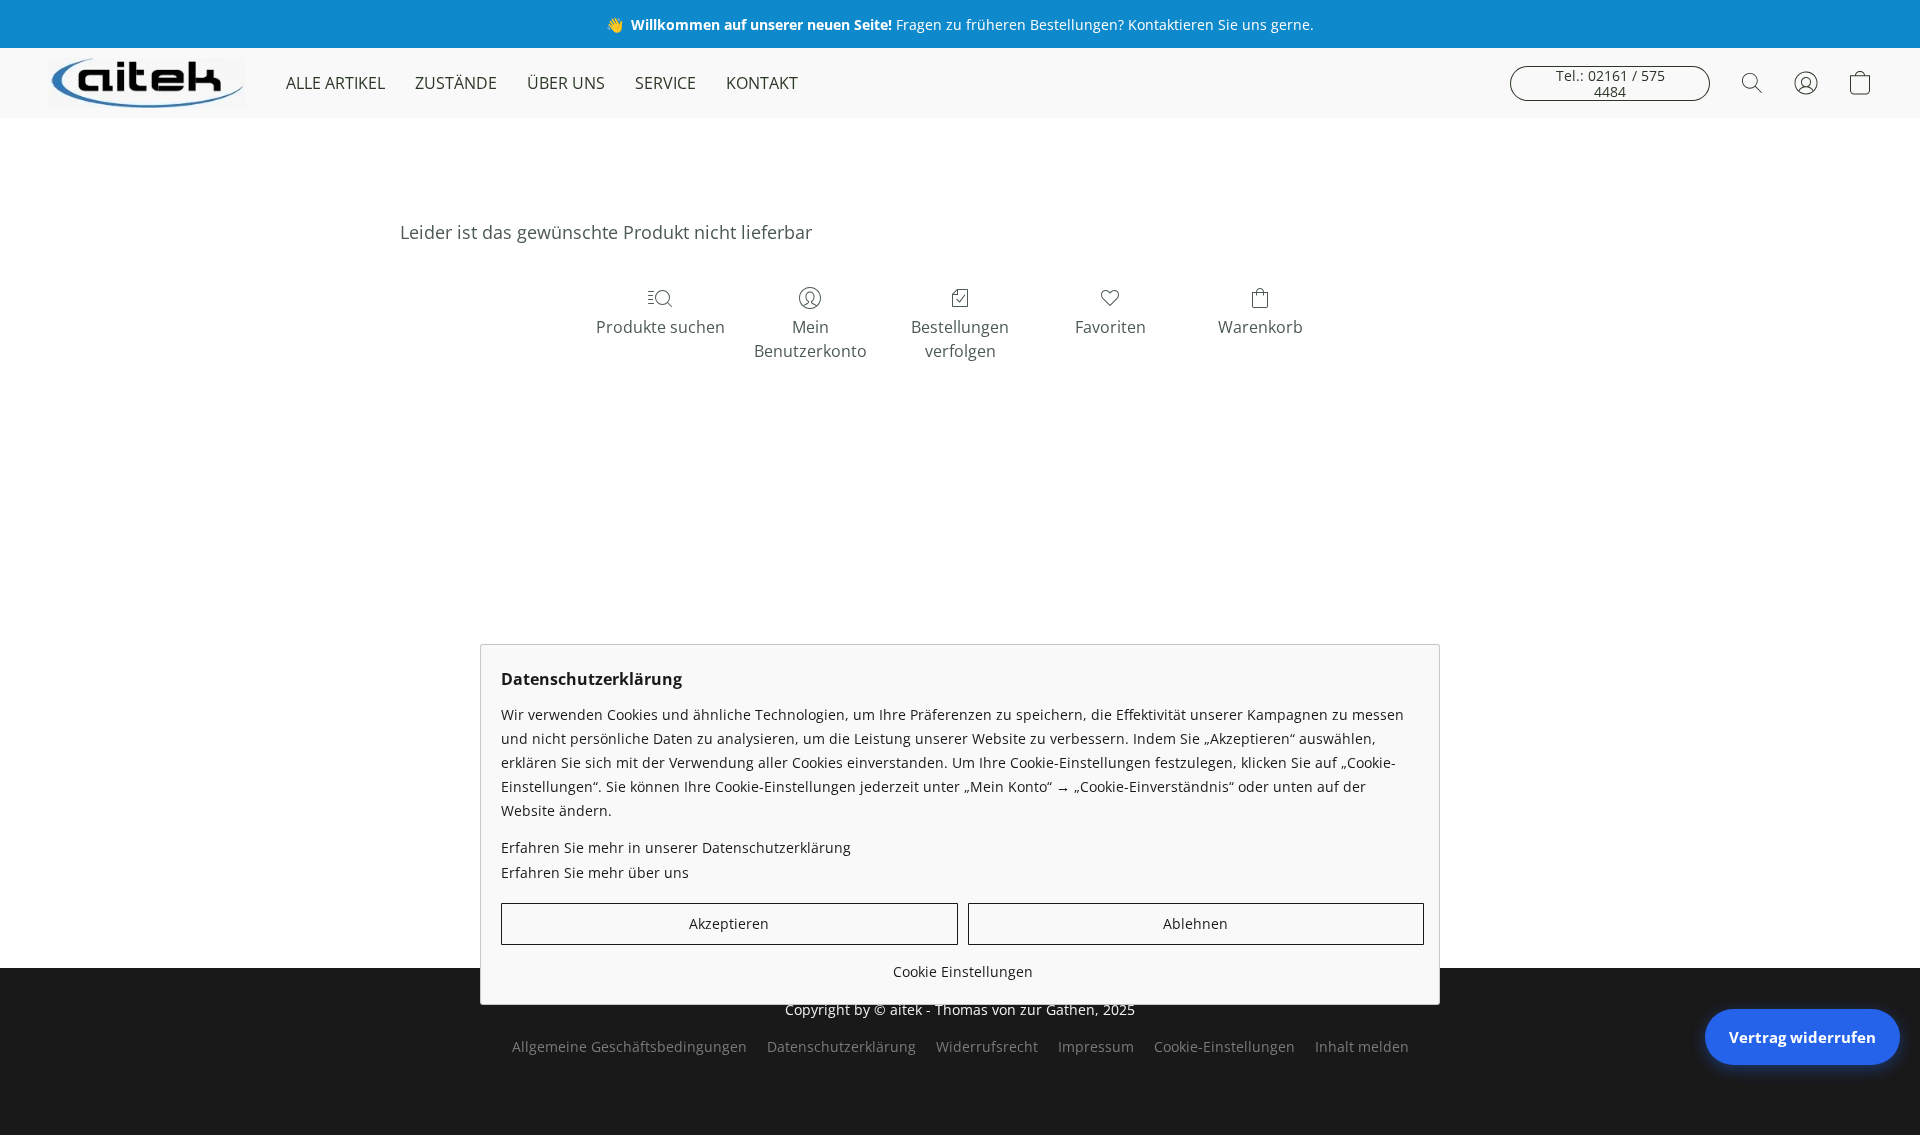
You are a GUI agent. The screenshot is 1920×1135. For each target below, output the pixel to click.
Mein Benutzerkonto (810, 339)
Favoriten (1110, 327)
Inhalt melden (1362, 1046)
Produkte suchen (660, 327)
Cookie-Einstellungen (1224, 1046)
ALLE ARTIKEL (335, 83)
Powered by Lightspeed (960, 1081)
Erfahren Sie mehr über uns (595, 872)
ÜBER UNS (566, 83)
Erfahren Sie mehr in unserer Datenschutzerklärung (676, 847)
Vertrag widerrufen (1802, 1037)
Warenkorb (1260, 327)
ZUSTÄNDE (456, 83)
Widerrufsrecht (987, 1046)
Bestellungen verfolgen (960, 339)
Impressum (1096, 1046)
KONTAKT (762, 83)
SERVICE (665, 83)
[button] (147, 83)
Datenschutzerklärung (841, 1046)
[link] (962, 964)
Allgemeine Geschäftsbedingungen (629, 1046)
